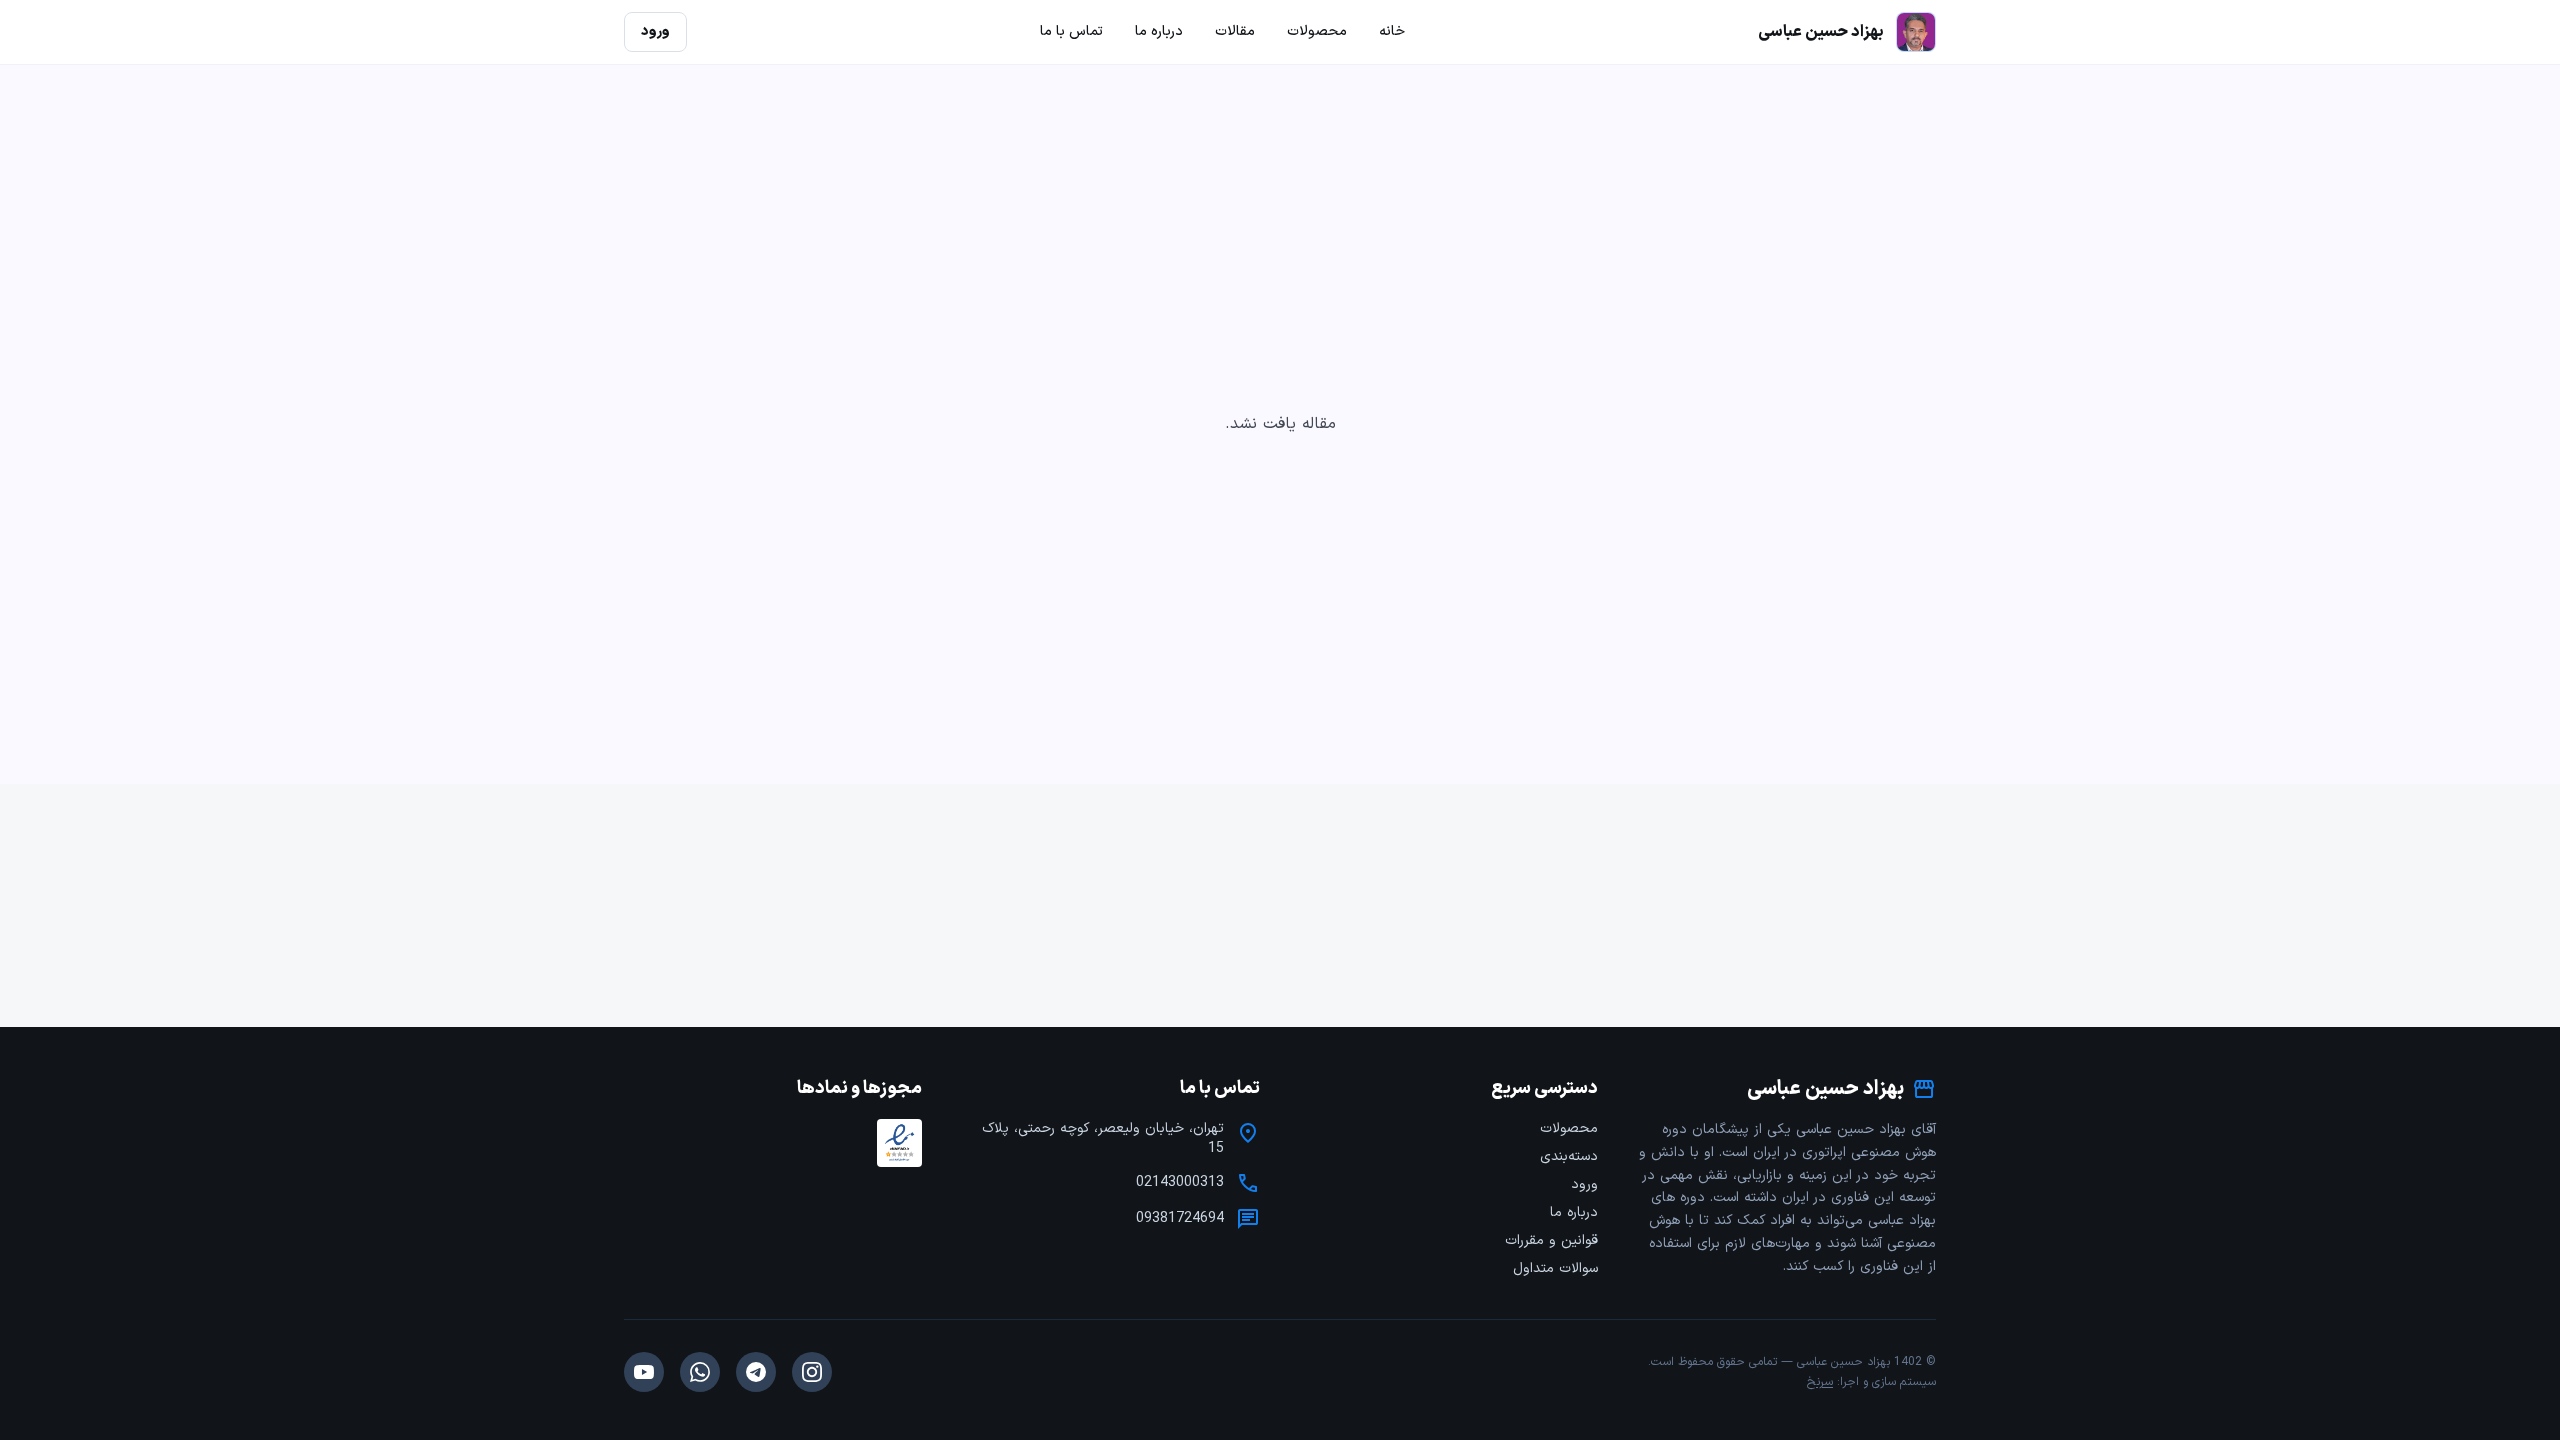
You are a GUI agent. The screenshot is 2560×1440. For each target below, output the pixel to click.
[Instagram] (812, 1372)
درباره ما (1574, 1212)
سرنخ (1820, 1382)
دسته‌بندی (1569, 1156)
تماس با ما (1071, 32)
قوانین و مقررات (1551, 1240)
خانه (1392, 32)
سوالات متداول (1555, 1268)
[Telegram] (756, 1372)
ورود (1584, 1184)
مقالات (1235, 32)
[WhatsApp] (700, 1372)
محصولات (1569, 1128)
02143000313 (1180, 1183)
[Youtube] (644, 1372)
